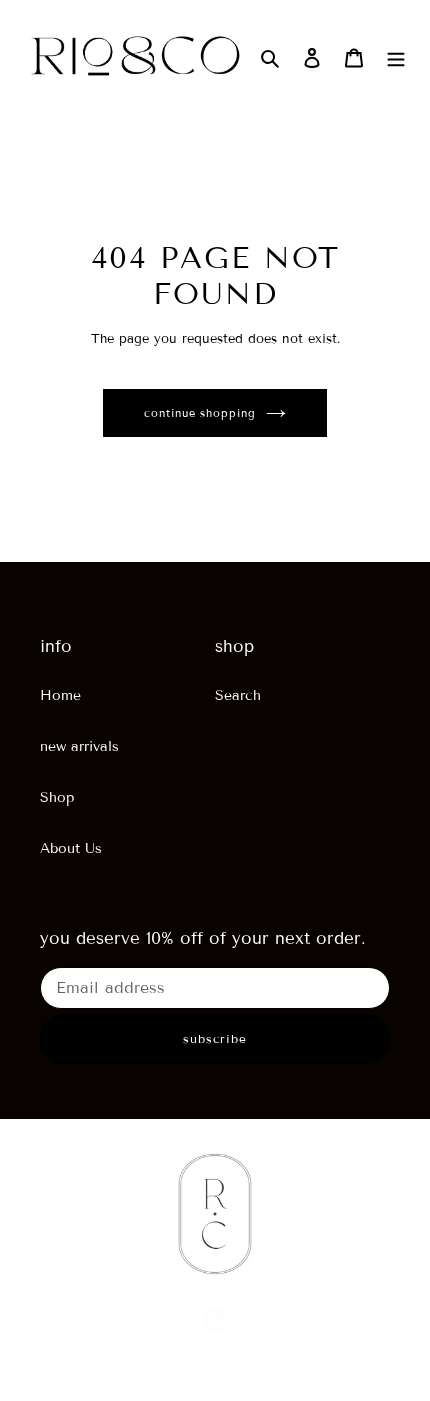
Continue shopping (199, 413)
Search (238, 695)
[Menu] (396, 58)
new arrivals (79, 746)
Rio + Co (237, 1371)
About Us (71, 848)
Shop (57, 797)
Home (60, 695)
